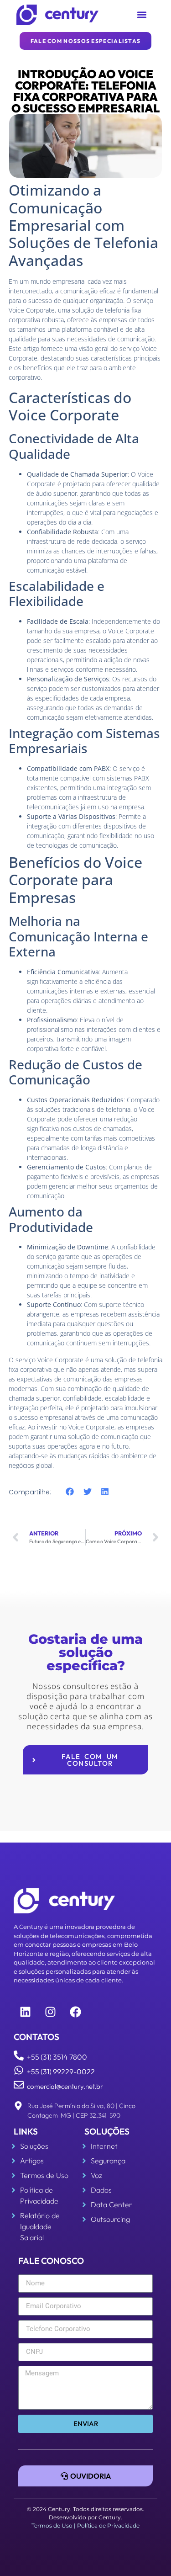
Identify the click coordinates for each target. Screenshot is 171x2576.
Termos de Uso (52, 2526)
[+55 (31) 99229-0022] (19, 2070)
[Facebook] (75, 2012)
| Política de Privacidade (107, 2526)
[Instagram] (50, 2012)
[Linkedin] (25, 2012)
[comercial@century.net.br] (19, 2085)
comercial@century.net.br (65, 2086)
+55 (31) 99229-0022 (61, 2071)
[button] (142, 15)
